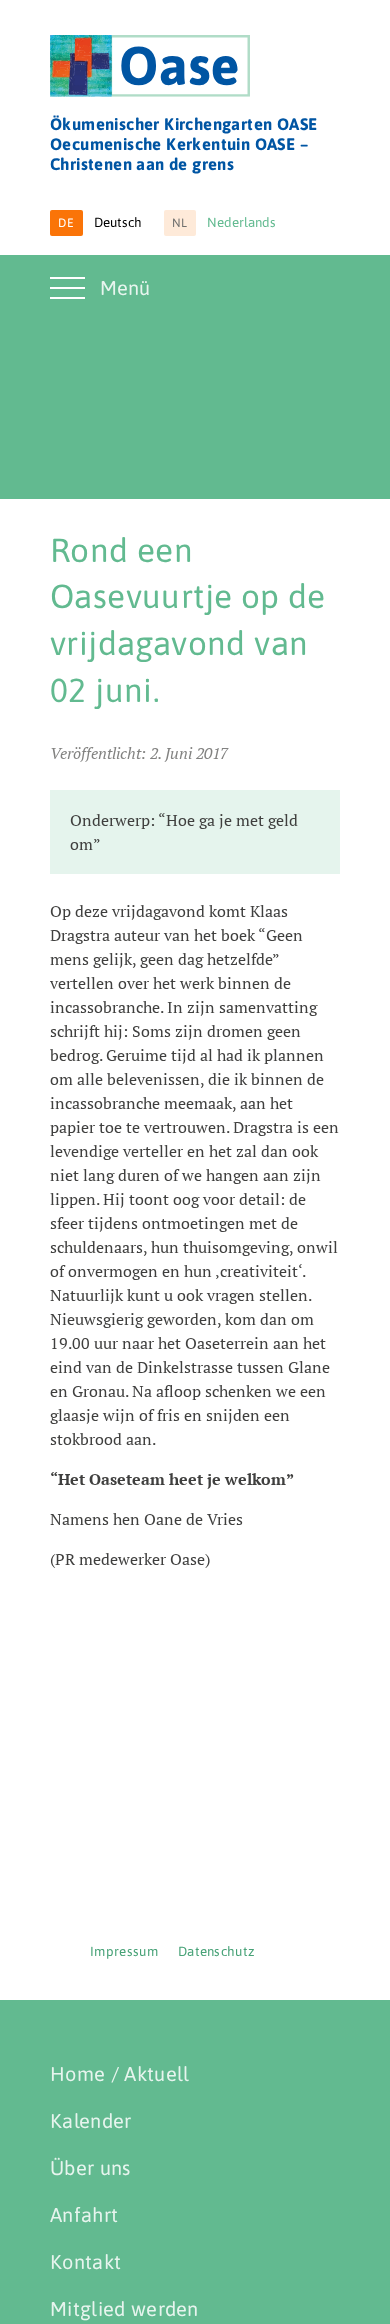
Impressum (124, 1951)
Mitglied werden (124, 2308)
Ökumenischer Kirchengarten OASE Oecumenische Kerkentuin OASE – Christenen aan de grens (183, 144)
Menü (125, 287)
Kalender (91, 2120)
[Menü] (70, 300)
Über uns (90, 2167)
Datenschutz (217, 1951)
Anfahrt (84, 2214)
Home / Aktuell (119, 2073)
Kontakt (85, 2261)
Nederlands (224, 222)
